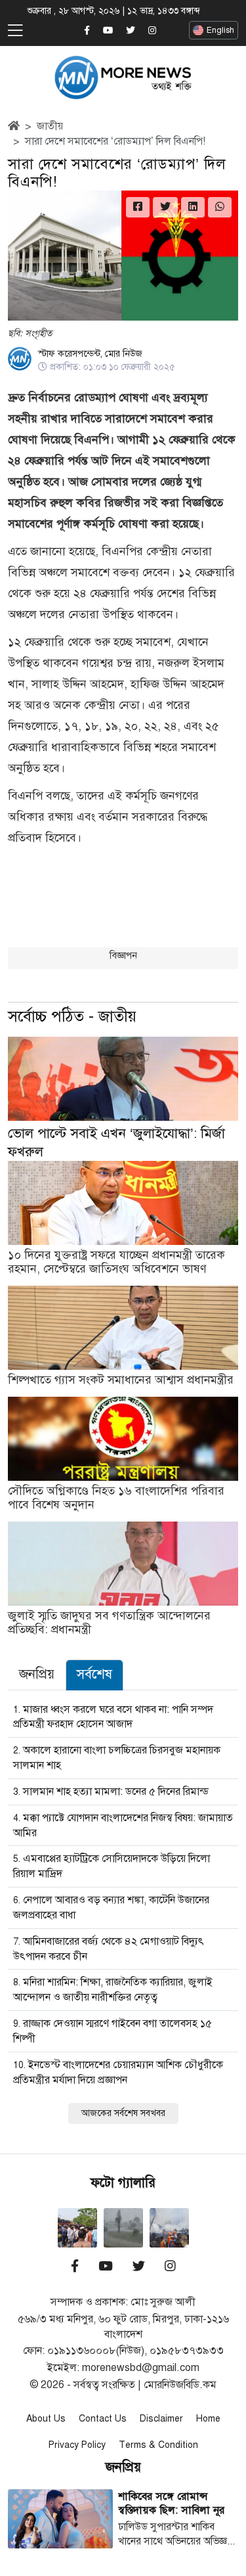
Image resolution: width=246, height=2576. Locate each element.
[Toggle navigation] (15, 31)
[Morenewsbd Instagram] (152, 31)
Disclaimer (161, 2419)
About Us (46, 2419)
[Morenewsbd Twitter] (131, 31)
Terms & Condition (158, 2445)
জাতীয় (50, 126)
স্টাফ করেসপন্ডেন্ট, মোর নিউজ (90, 354)
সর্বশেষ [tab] (94, 1674)
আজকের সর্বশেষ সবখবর (123, 2113)
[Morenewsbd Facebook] (87, 31)
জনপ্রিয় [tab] (37, 1674)
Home (208, 2419)
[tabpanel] (123, 1912)
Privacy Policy (77, 2445)
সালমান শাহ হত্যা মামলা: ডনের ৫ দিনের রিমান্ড (116, 1792)
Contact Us (103, 2419)
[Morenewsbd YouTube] (108, 31)
